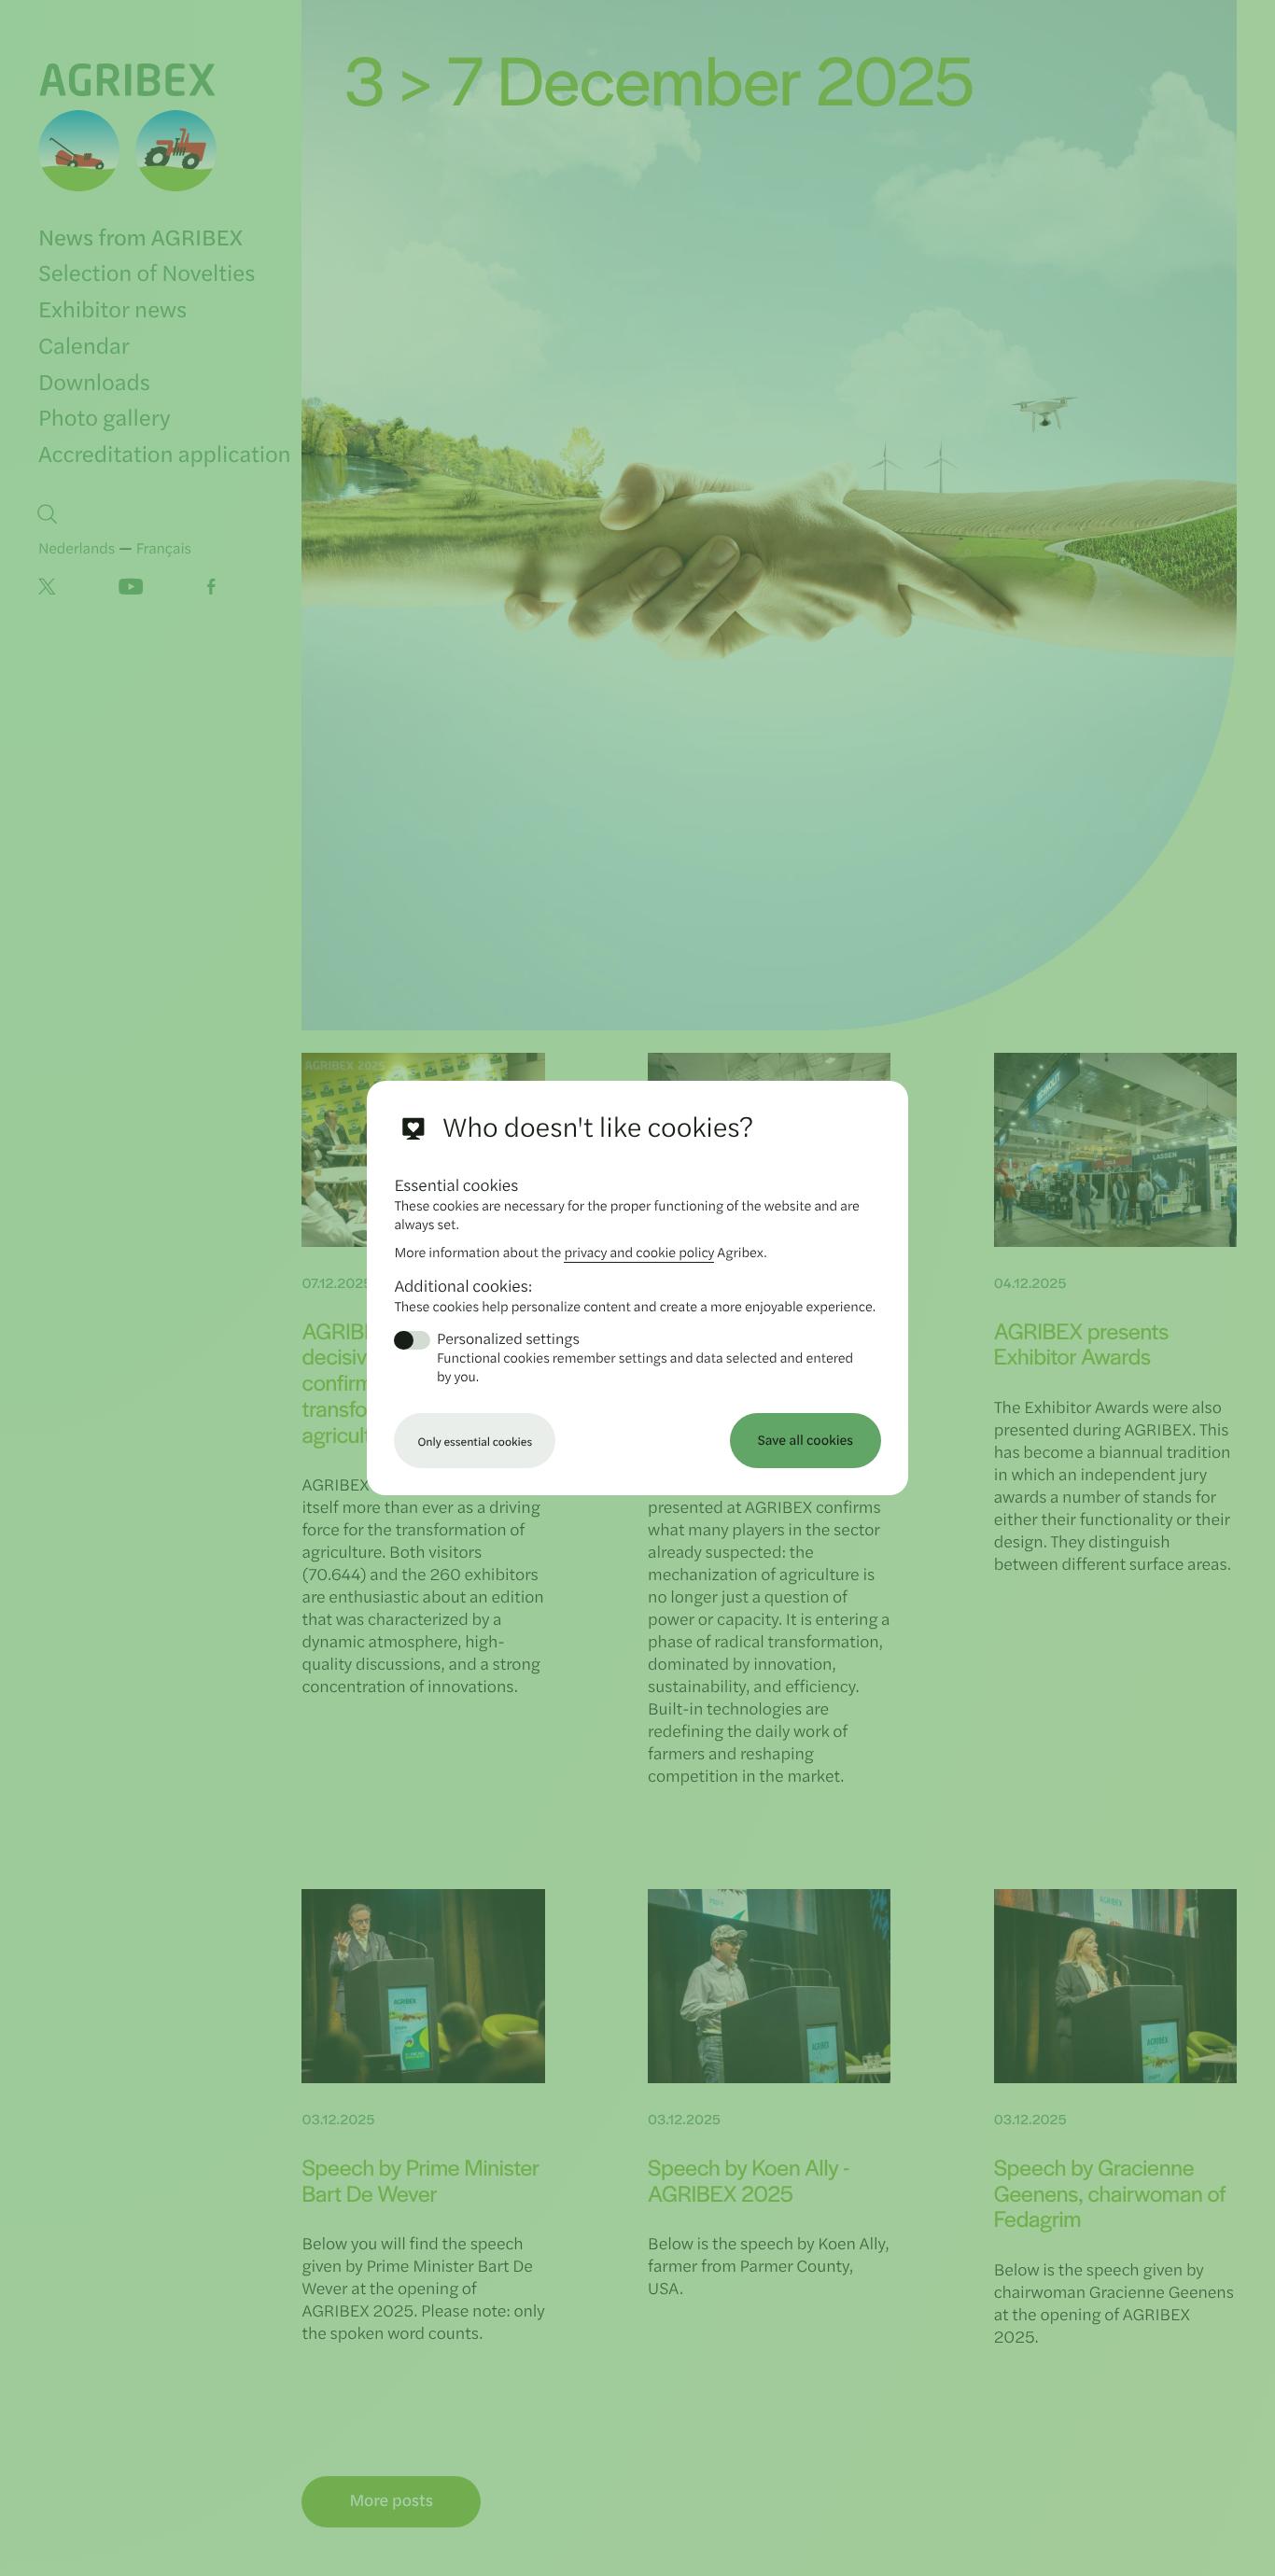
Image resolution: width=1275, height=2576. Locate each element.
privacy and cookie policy (639, 1252)
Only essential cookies (475, 1441)
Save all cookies (806, 1440)
